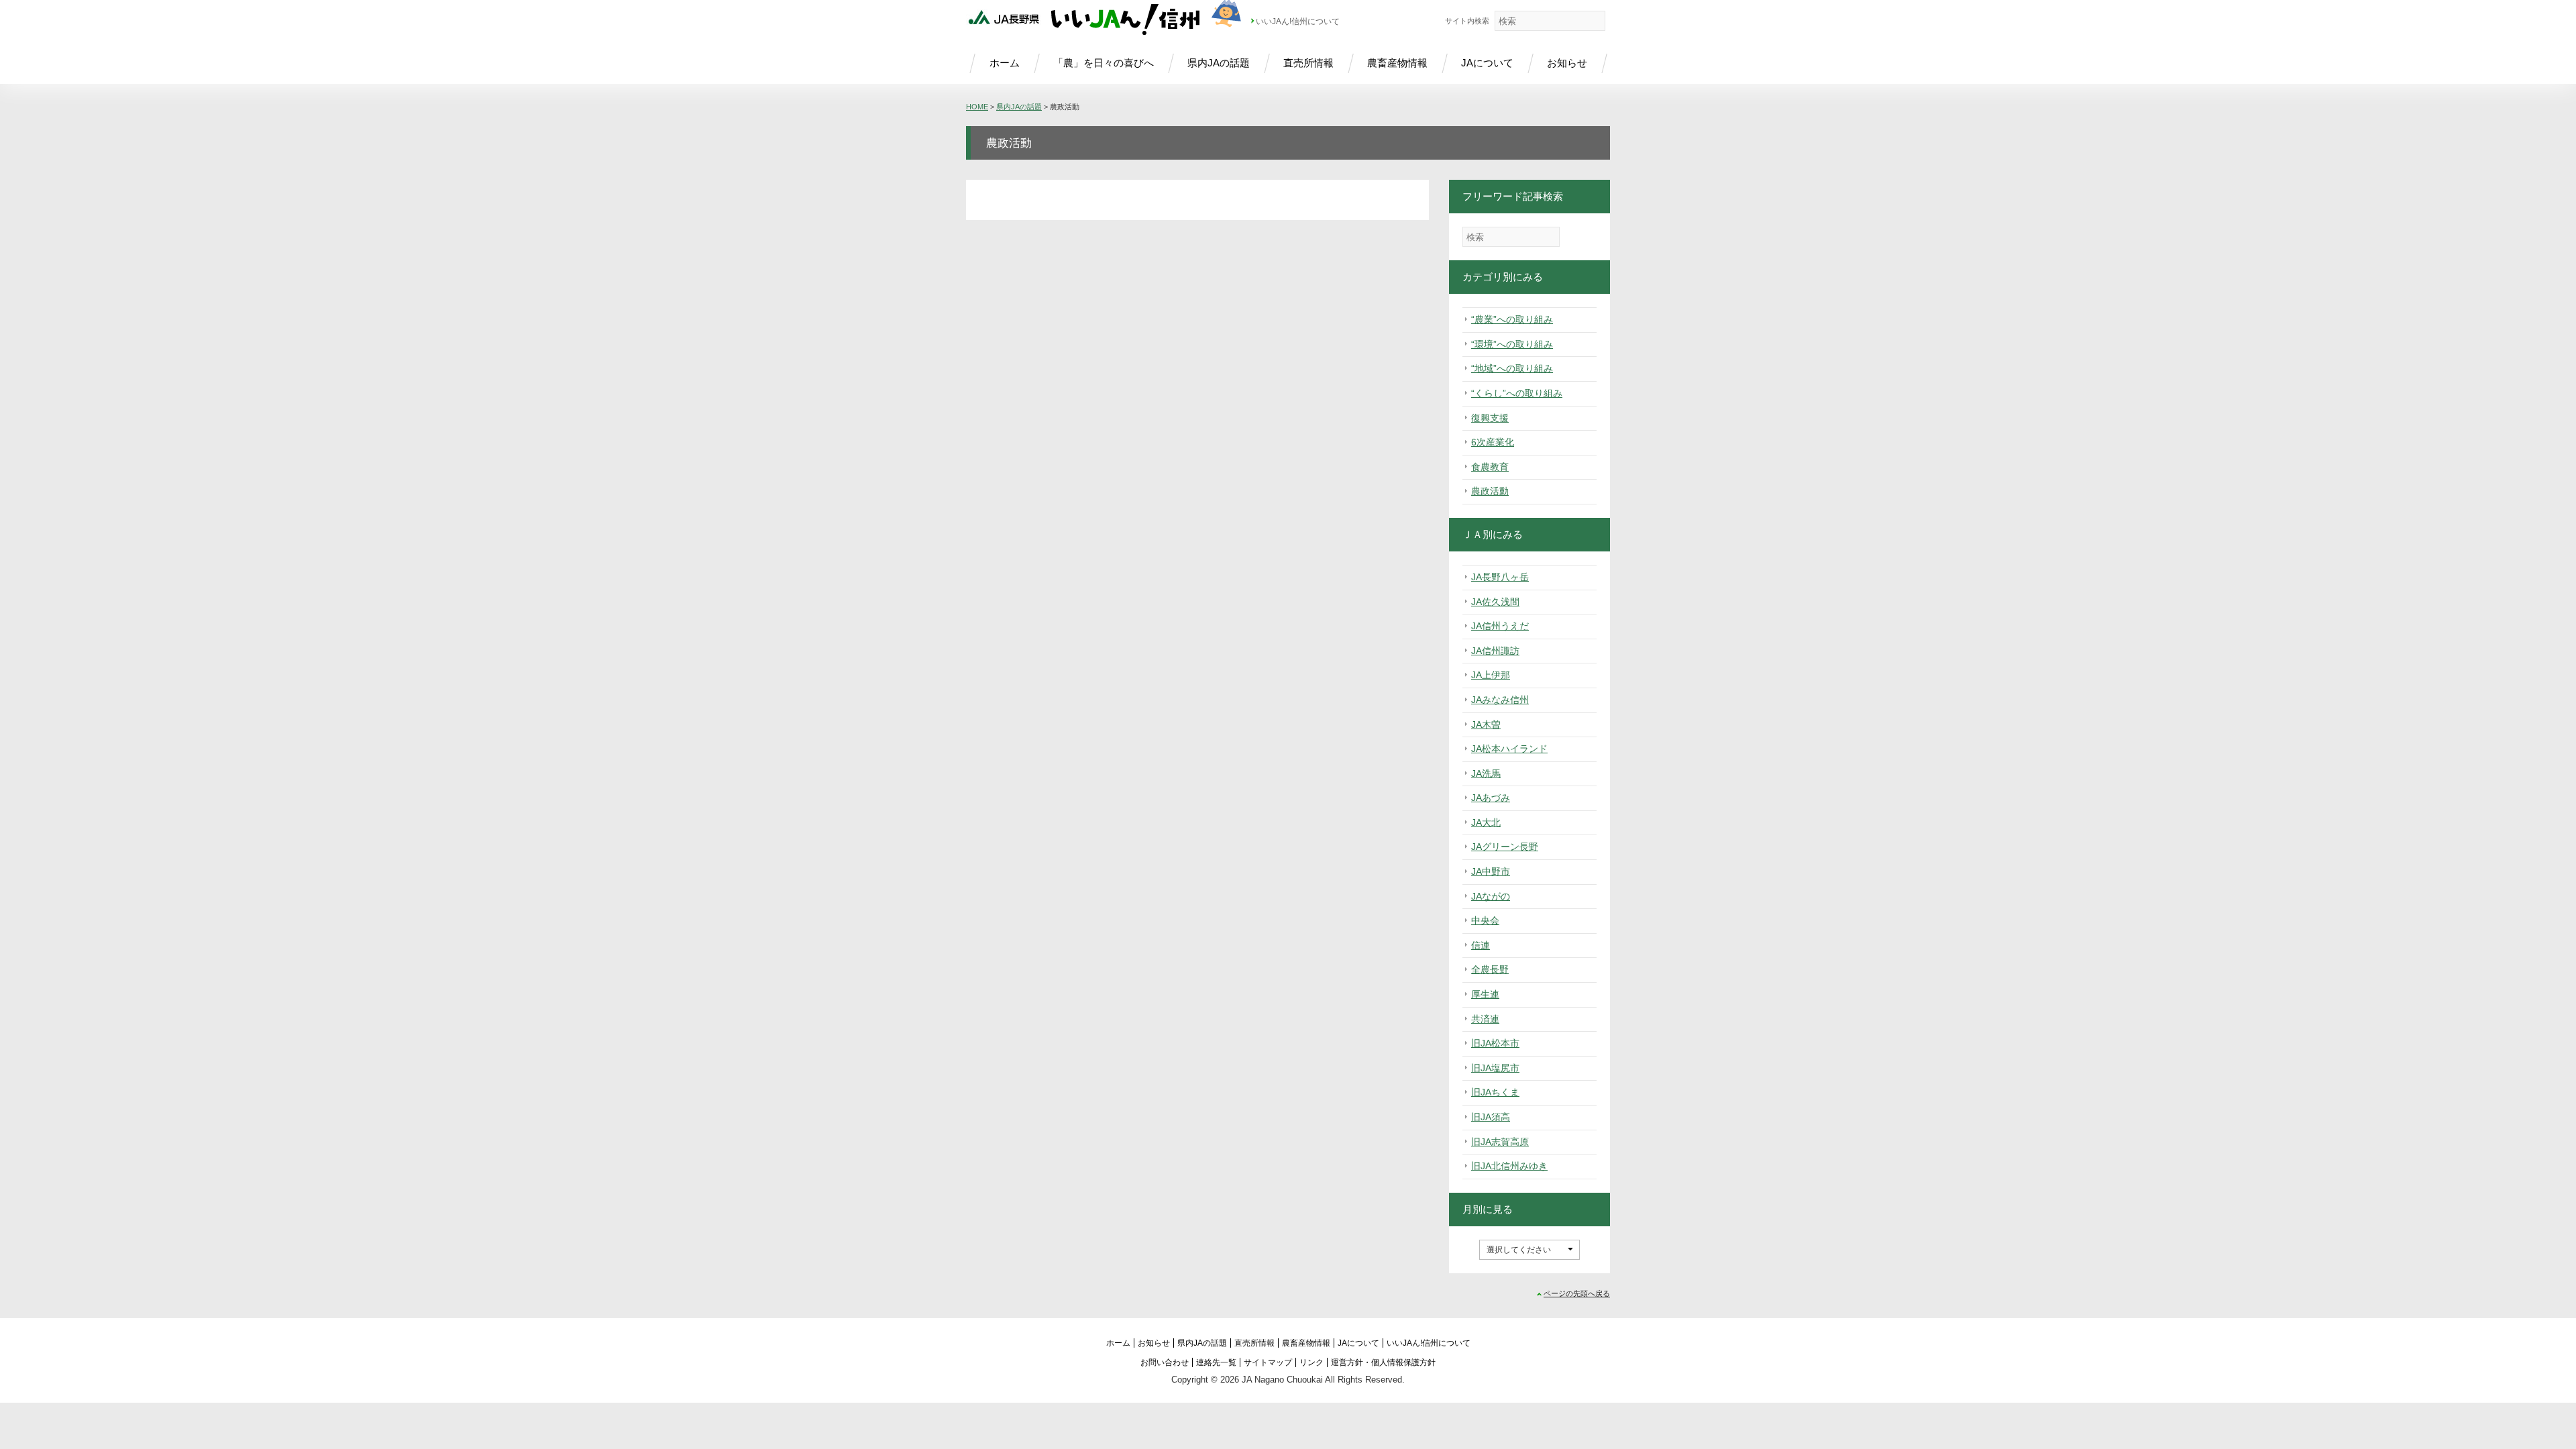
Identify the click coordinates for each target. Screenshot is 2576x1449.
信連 (1481, 945)
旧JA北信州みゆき (1509, 1166)
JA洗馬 (1486, 773)
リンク (1311, 1362)
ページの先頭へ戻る (1577, 1293)
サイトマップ (1268, 1362)
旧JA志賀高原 (1500, 1142)
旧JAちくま (1495, 1092)
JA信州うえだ (1500, 626)
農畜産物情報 (1397, 63)
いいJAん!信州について (1298, 21)
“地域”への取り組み (1512, 368)
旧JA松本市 (1495, 1043)
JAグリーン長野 (1505, 847)
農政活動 (1490, 491)
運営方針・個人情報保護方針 (1383, 1362)
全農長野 (1490, 969)
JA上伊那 (1491, 675)
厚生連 (1485, 994)
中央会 (1485, 920)
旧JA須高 (1491, 1117)
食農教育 (1490, 467)
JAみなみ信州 (1500, 700)
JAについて (1487, 63)
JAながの (1491, 896)
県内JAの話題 (1219, 63)
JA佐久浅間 (1495, 602)
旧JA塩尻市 (1495, 1068)
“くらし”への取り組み (1517, 393)
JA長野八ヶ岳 (1500, 577)
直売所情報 (1308, 63)
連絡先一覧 (1216, 1362)
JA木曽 (1486, 724)
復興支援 (1490, 418)
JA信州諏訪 (1495, 651)
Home (977, 107)
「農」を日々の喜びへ (1104, 63)
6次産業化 (1493, 442)
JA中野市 (1491, 871)
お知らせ (1567, 63)
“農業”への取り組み (1512, 319)
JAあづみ (1491, 798)
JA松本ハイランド (1509, 749)
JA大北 (1486, 822)
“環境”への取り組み (1512, 344)
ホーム (1005, 63)
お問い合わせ (1165, 1362)
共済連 (1485, 1019)
